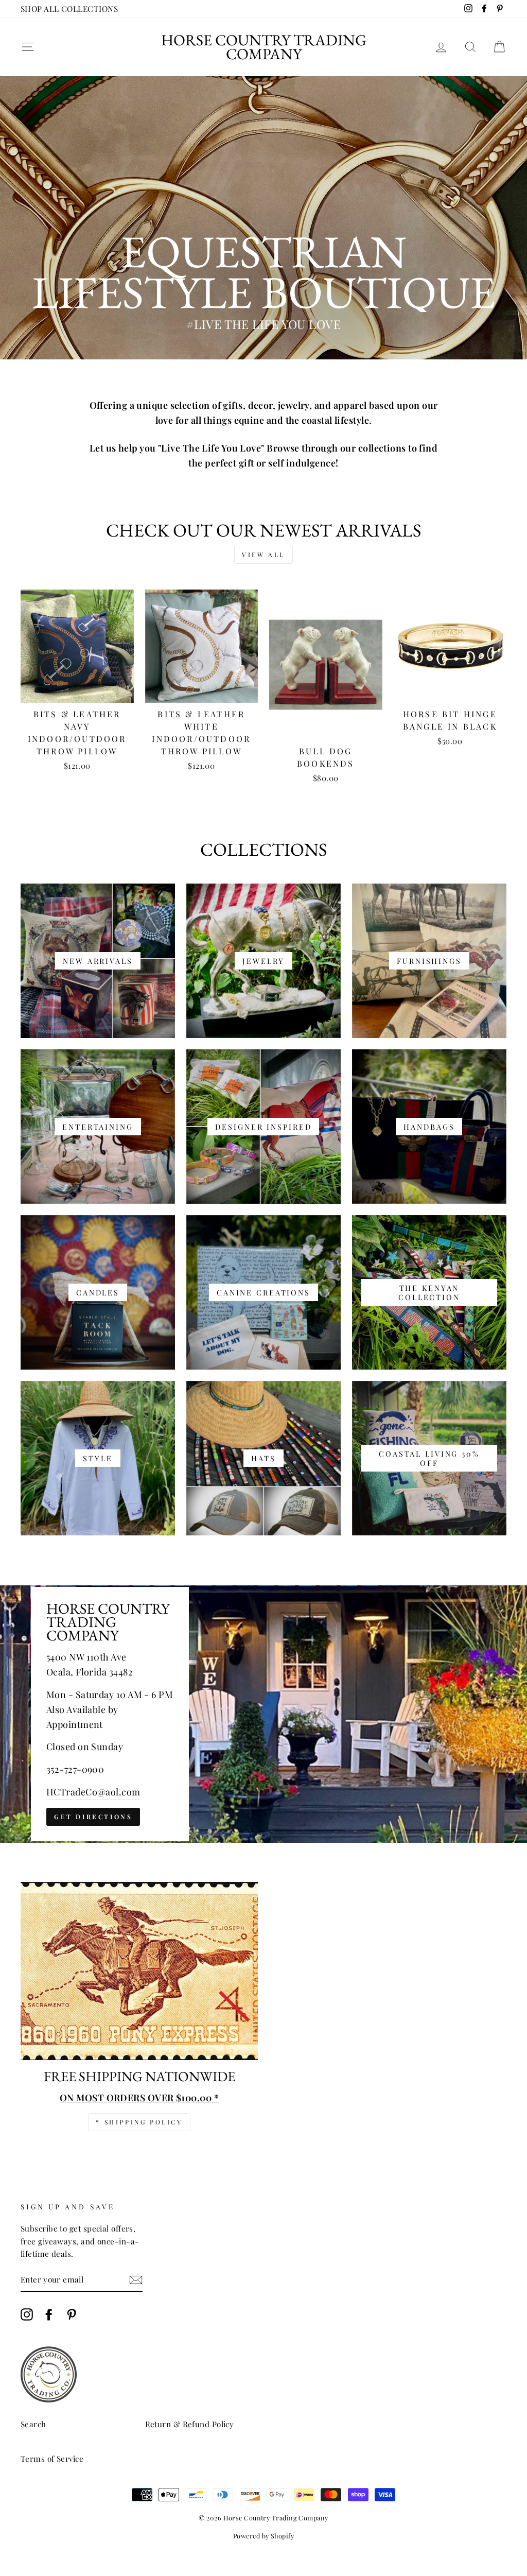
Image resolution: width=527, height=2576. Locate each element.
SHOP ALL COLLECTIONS (69, 8)
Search (33, 2424)
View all (263, 555)
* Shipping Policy (139, 2122)
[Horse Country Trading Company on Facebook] (49, 2314)
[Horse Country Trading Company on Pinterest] (72, 2314)
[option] (263, 218)
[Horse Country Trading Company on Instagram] (27, 2314)
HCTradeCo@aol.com (93, 1792)
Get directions (93, 1817)
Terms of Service (52, 2458)
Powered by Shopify (263, 2536)
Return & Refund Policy (190, 2424)
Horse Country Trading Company (264, 47)
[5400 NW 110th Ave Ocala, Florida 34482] (263, 1714)
